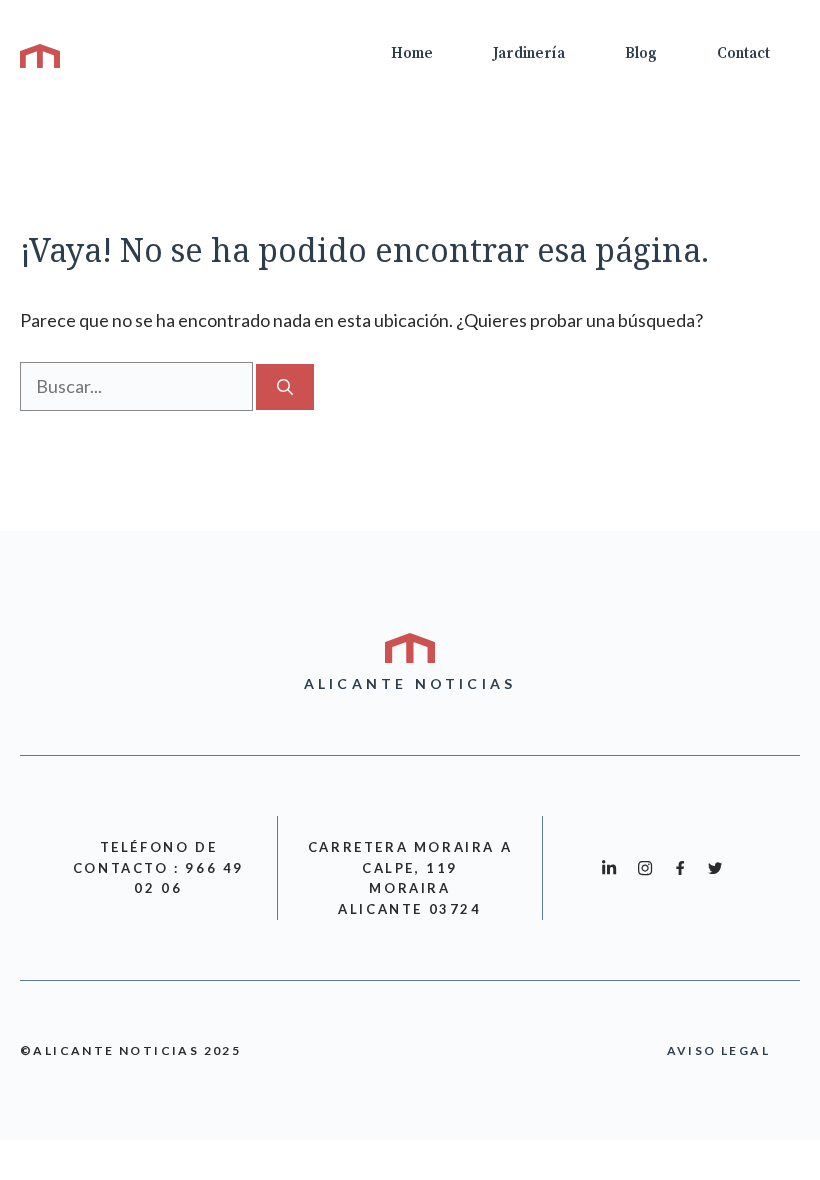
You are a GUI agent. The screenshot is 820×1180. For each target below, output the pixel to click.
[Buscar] (285, 387)
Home (412, 53)
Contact (743, 53)
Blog (641, 53)
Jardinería (529, 53)
